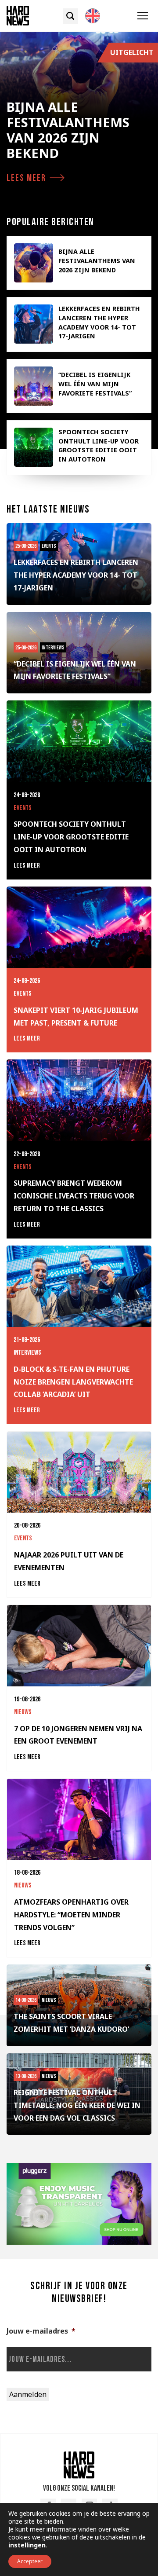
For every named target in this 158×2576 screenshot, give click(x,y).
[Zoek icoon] (70, 16)
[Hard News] (18, 16)
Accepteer (30, 2561)
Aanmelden (28, 2394)
